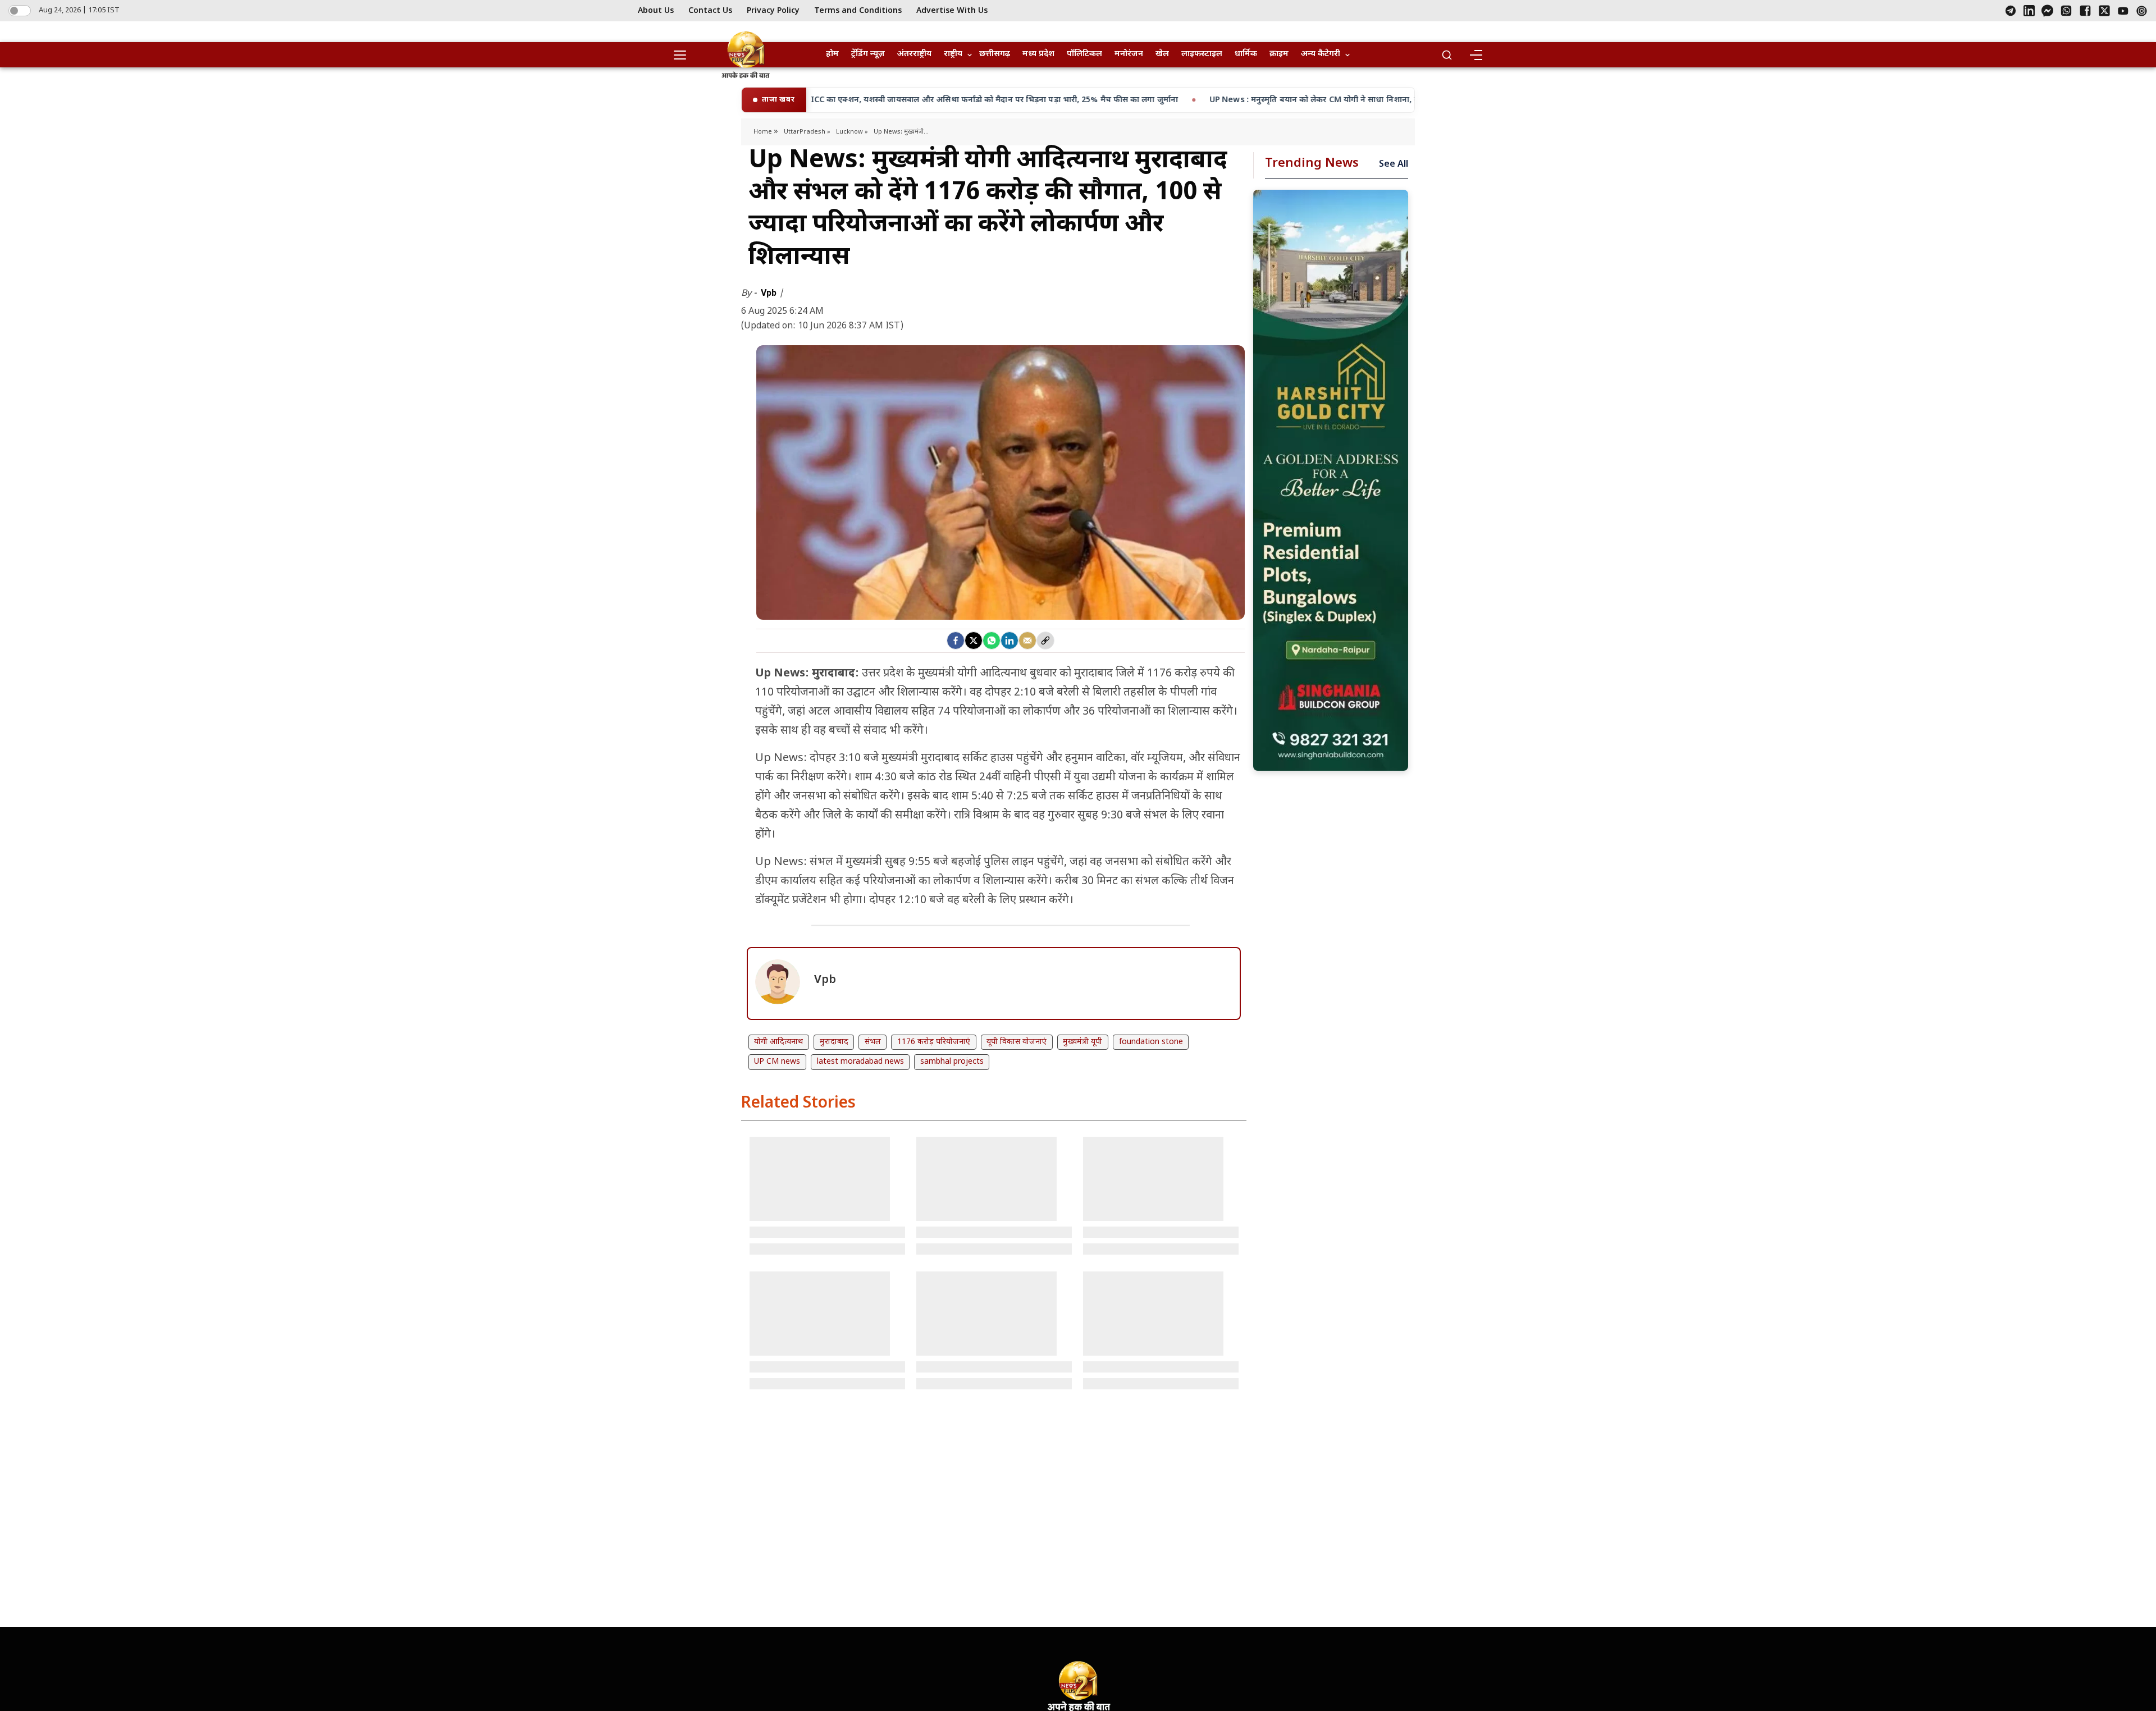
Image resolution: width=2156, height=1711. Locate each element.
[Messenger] (2047, 11)
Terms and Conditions (858, 11)
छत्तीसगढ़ (995, 54)
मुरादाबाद (834, 1042)
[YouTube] (2123, 11)
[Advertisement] (1331, 480)
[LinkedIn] (2029, 11)
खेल (1162, 54)
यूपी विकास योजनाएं (1017, 1042)
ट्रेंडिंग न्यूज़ (868, 54)
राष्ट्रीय (953, 54)
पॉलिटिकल (1084, 54)
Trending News (1312, 164)
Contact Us (710, 11)
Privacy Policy (773, 11)
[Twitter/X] (2104, 11)
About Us (656, 11)
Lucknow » (852, 132)
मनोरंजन (1129, 54)
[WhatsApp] (2066, 11)
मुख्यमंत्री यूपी (1082, 1042)
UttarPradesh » (807, 132)
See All (1394, 165)
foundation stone (1151, 1042)
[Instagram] (2142, 11)
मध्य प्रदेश (1038, 54)
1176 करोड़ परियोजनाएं (934, 1042)
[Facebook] (2085, 11)
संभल (873, 1042)
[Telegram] (2011, 11)
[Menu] (1476, 55)
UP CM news (777, 1062)
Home (764, 132)
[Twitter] (974, 641)
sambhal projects (952, 1062)
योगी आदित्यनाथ (778, 1042)
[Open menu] (684, 55)
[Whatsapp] (992, 641)
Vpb (770, 293)
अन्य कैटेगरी (1321, 54)
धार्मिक (1246, 54)
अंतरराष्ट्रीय (914, 54)
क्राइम (1279, 54)
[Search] (1447, 55)
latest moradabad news (860, 1062)
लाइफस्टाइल (1202, 54)
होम (832, 54)
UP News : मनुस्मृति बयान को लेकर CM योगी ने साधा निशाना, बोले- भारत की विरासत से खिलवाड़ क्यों (1168, 100)
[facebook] (956, 641)
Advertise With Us (952, 11)
